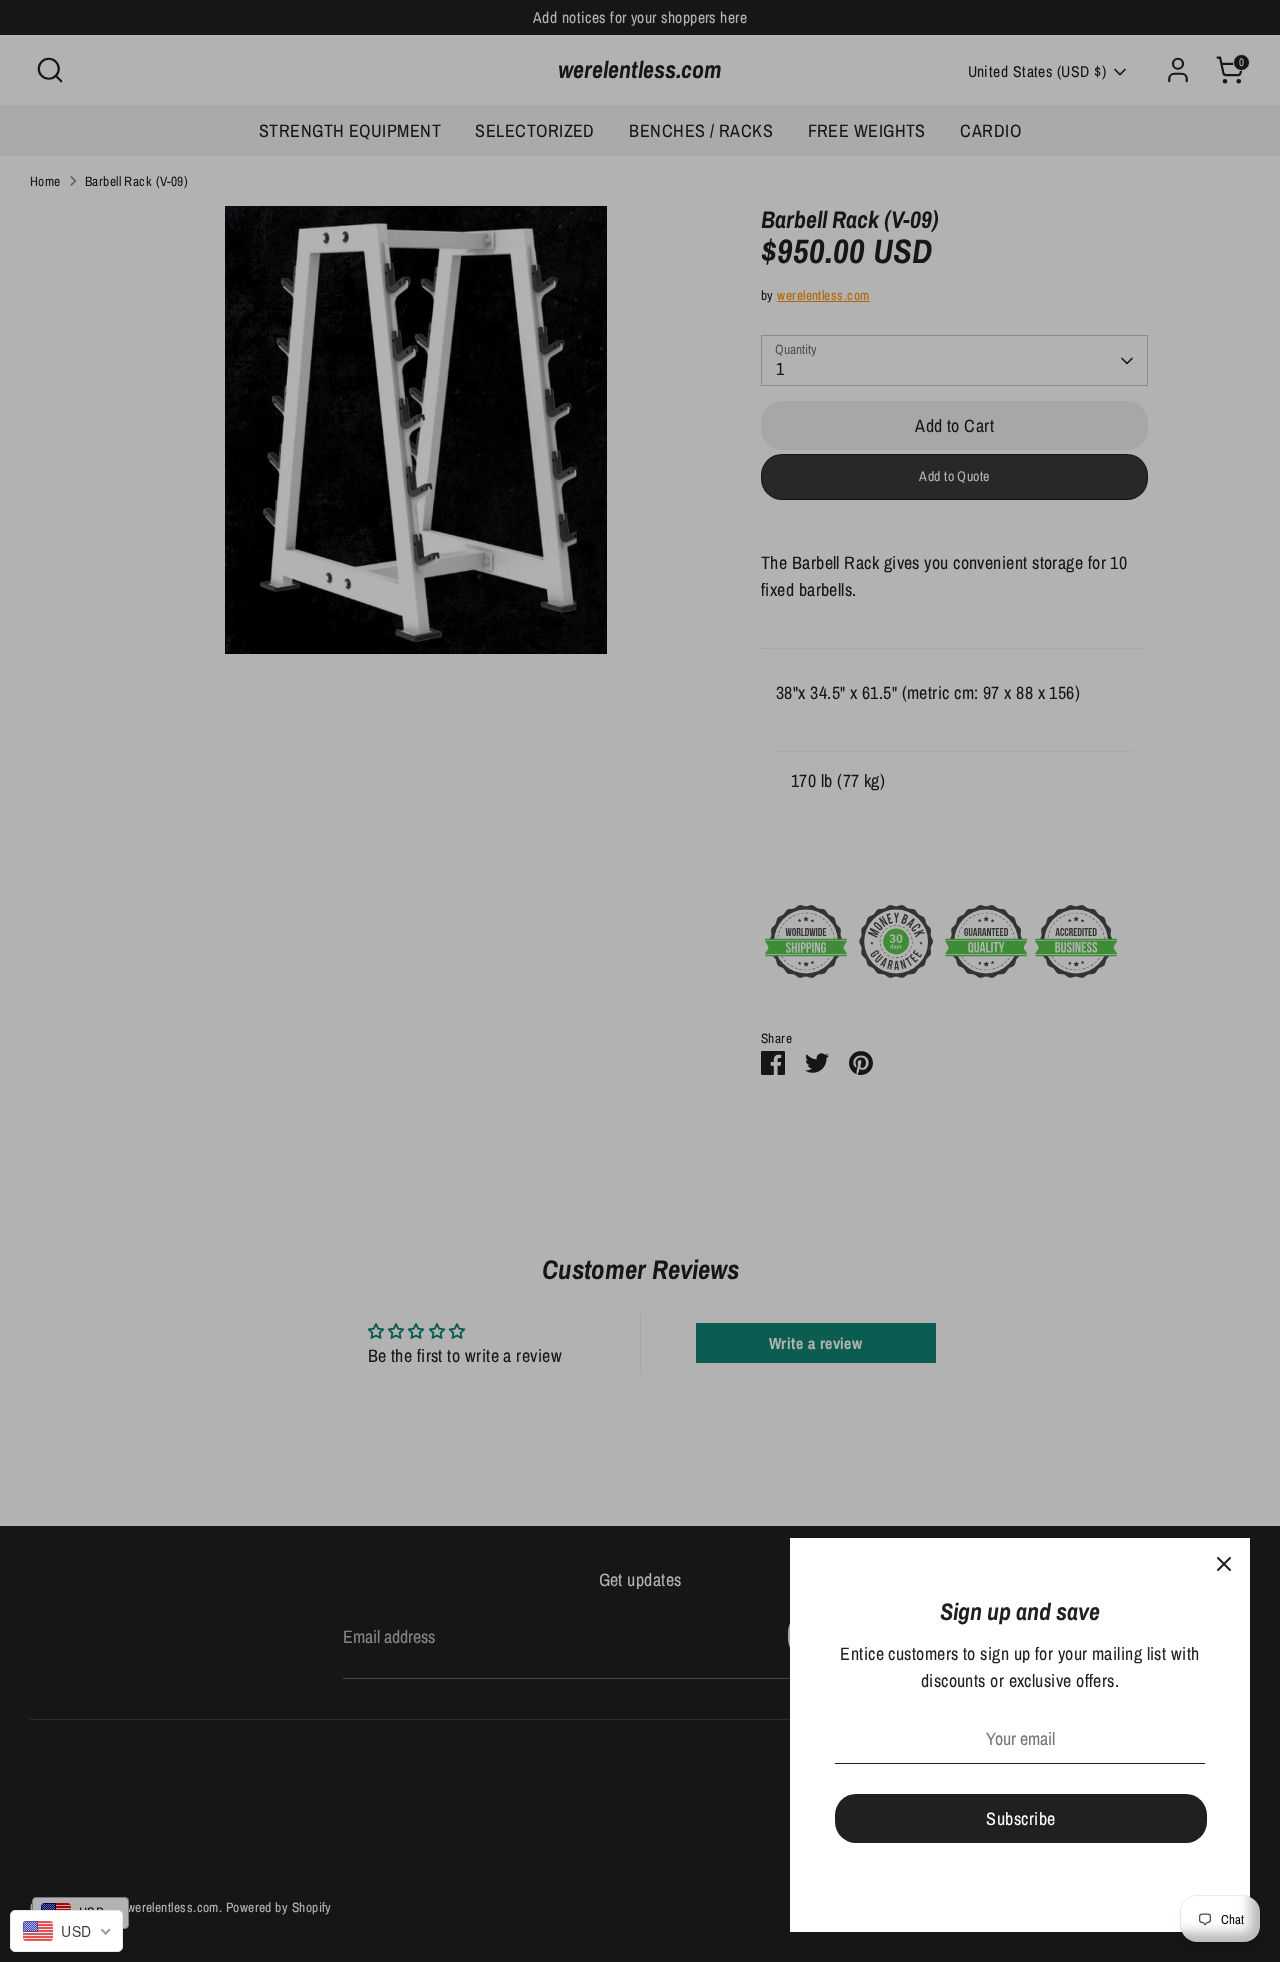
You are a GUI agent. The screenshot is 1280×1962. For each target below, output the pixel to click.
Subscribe (1020, 1818)
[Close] (1224, 1564)
